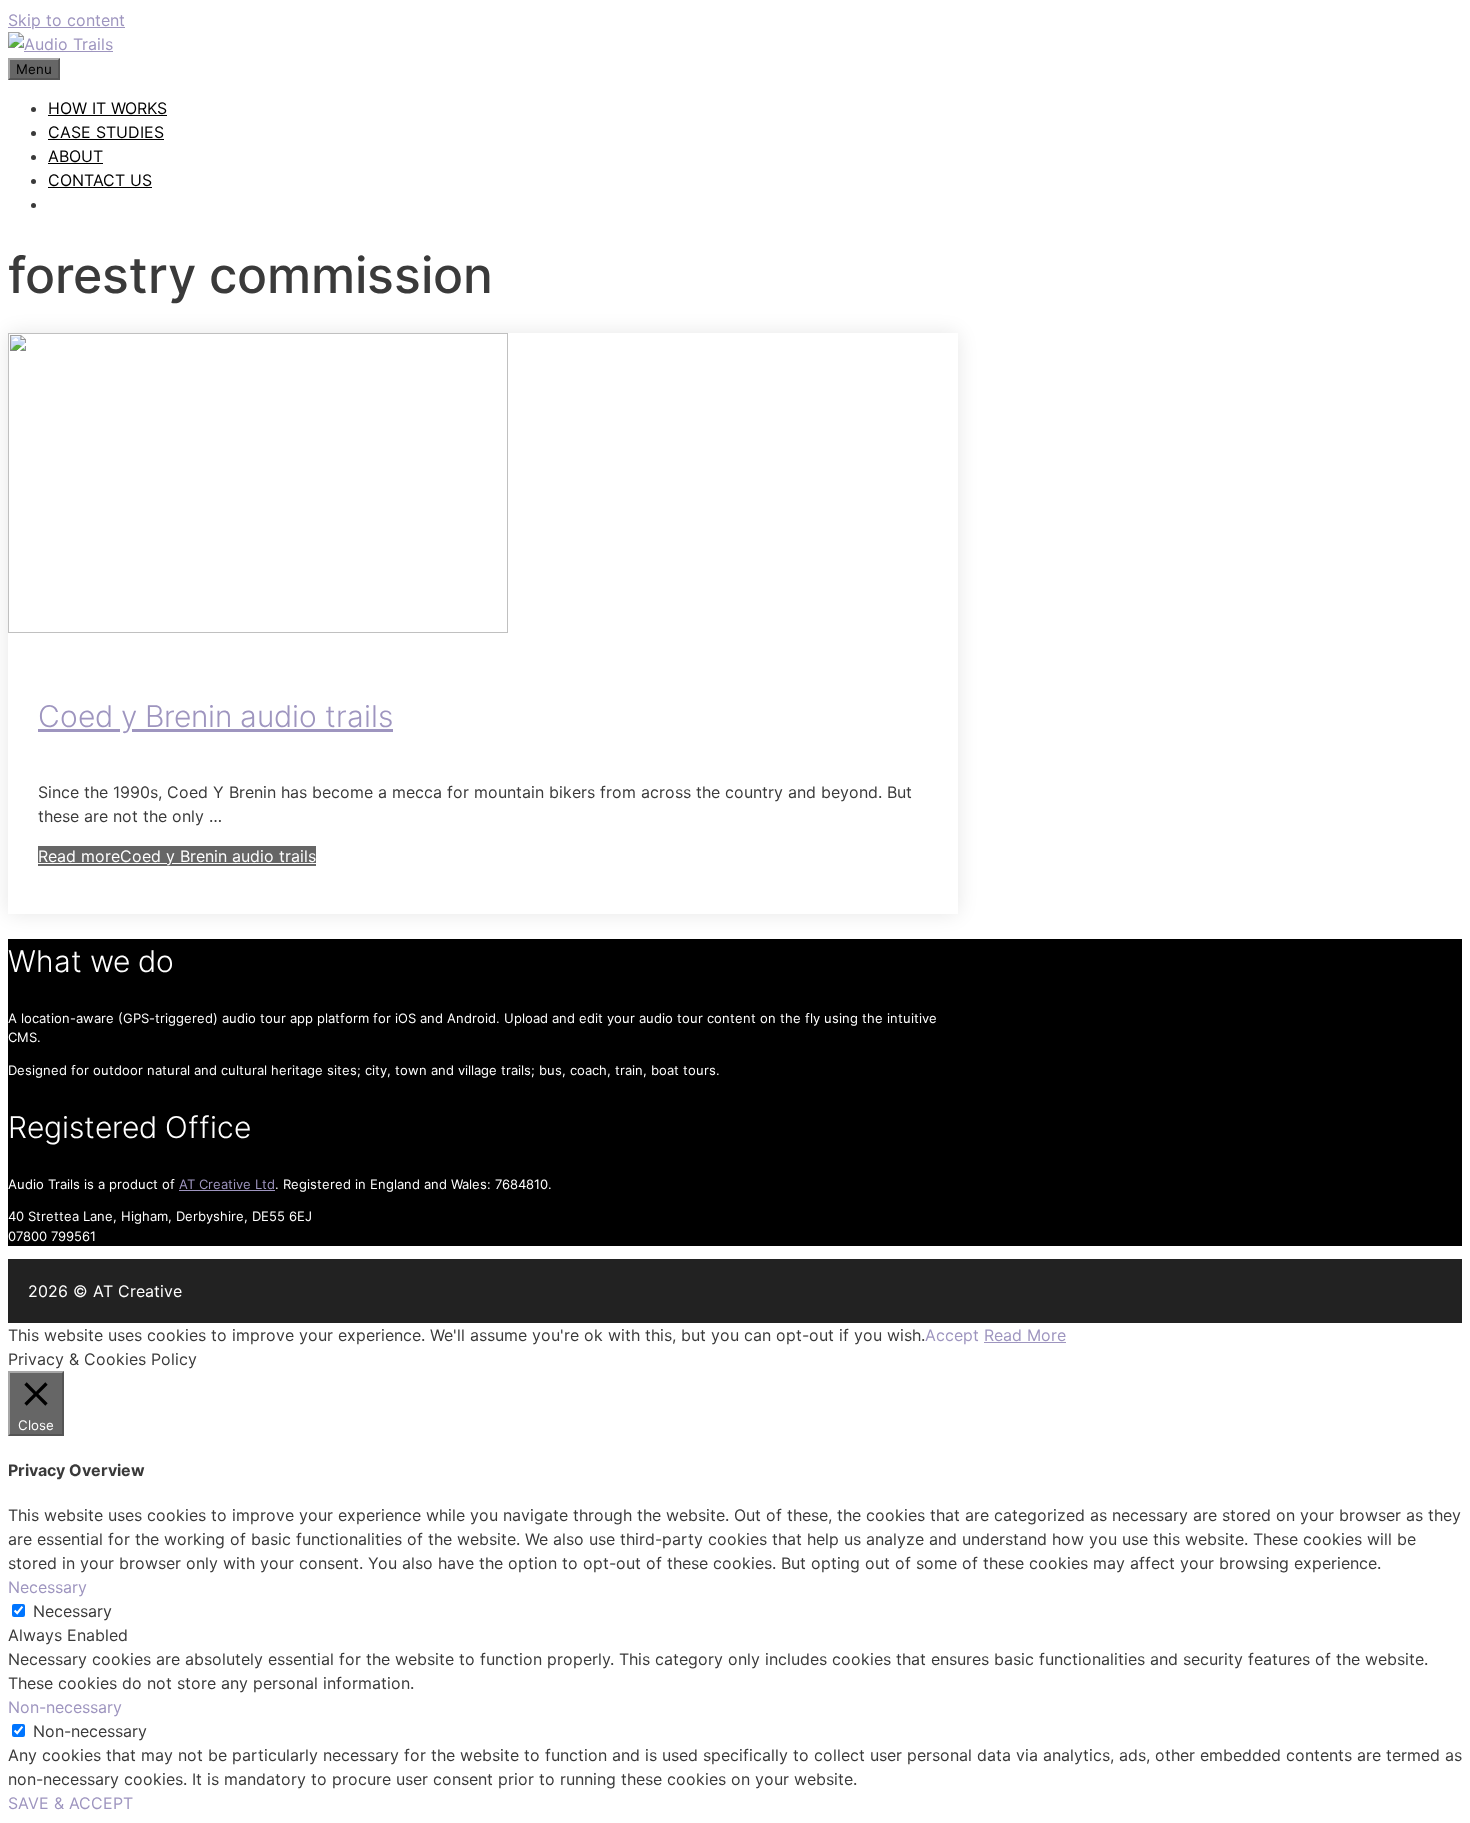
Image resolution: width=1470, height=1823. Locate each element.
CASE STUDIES (106, 132)
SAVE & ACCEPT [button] (70, 1803)
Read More (1025, 1335)
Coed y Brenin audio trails (215, 716)
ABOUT (75, 156)
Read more (177, 856)
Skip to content (66, 20)
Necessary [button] (47, 1587)
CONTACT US (100, 180)
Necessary (72, 1611)
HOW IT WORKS (107, 108)
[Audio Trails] (60, 44)
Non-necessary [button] (65, 1707)
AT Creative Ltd (227, 1184)
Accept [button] (952, 1335)
